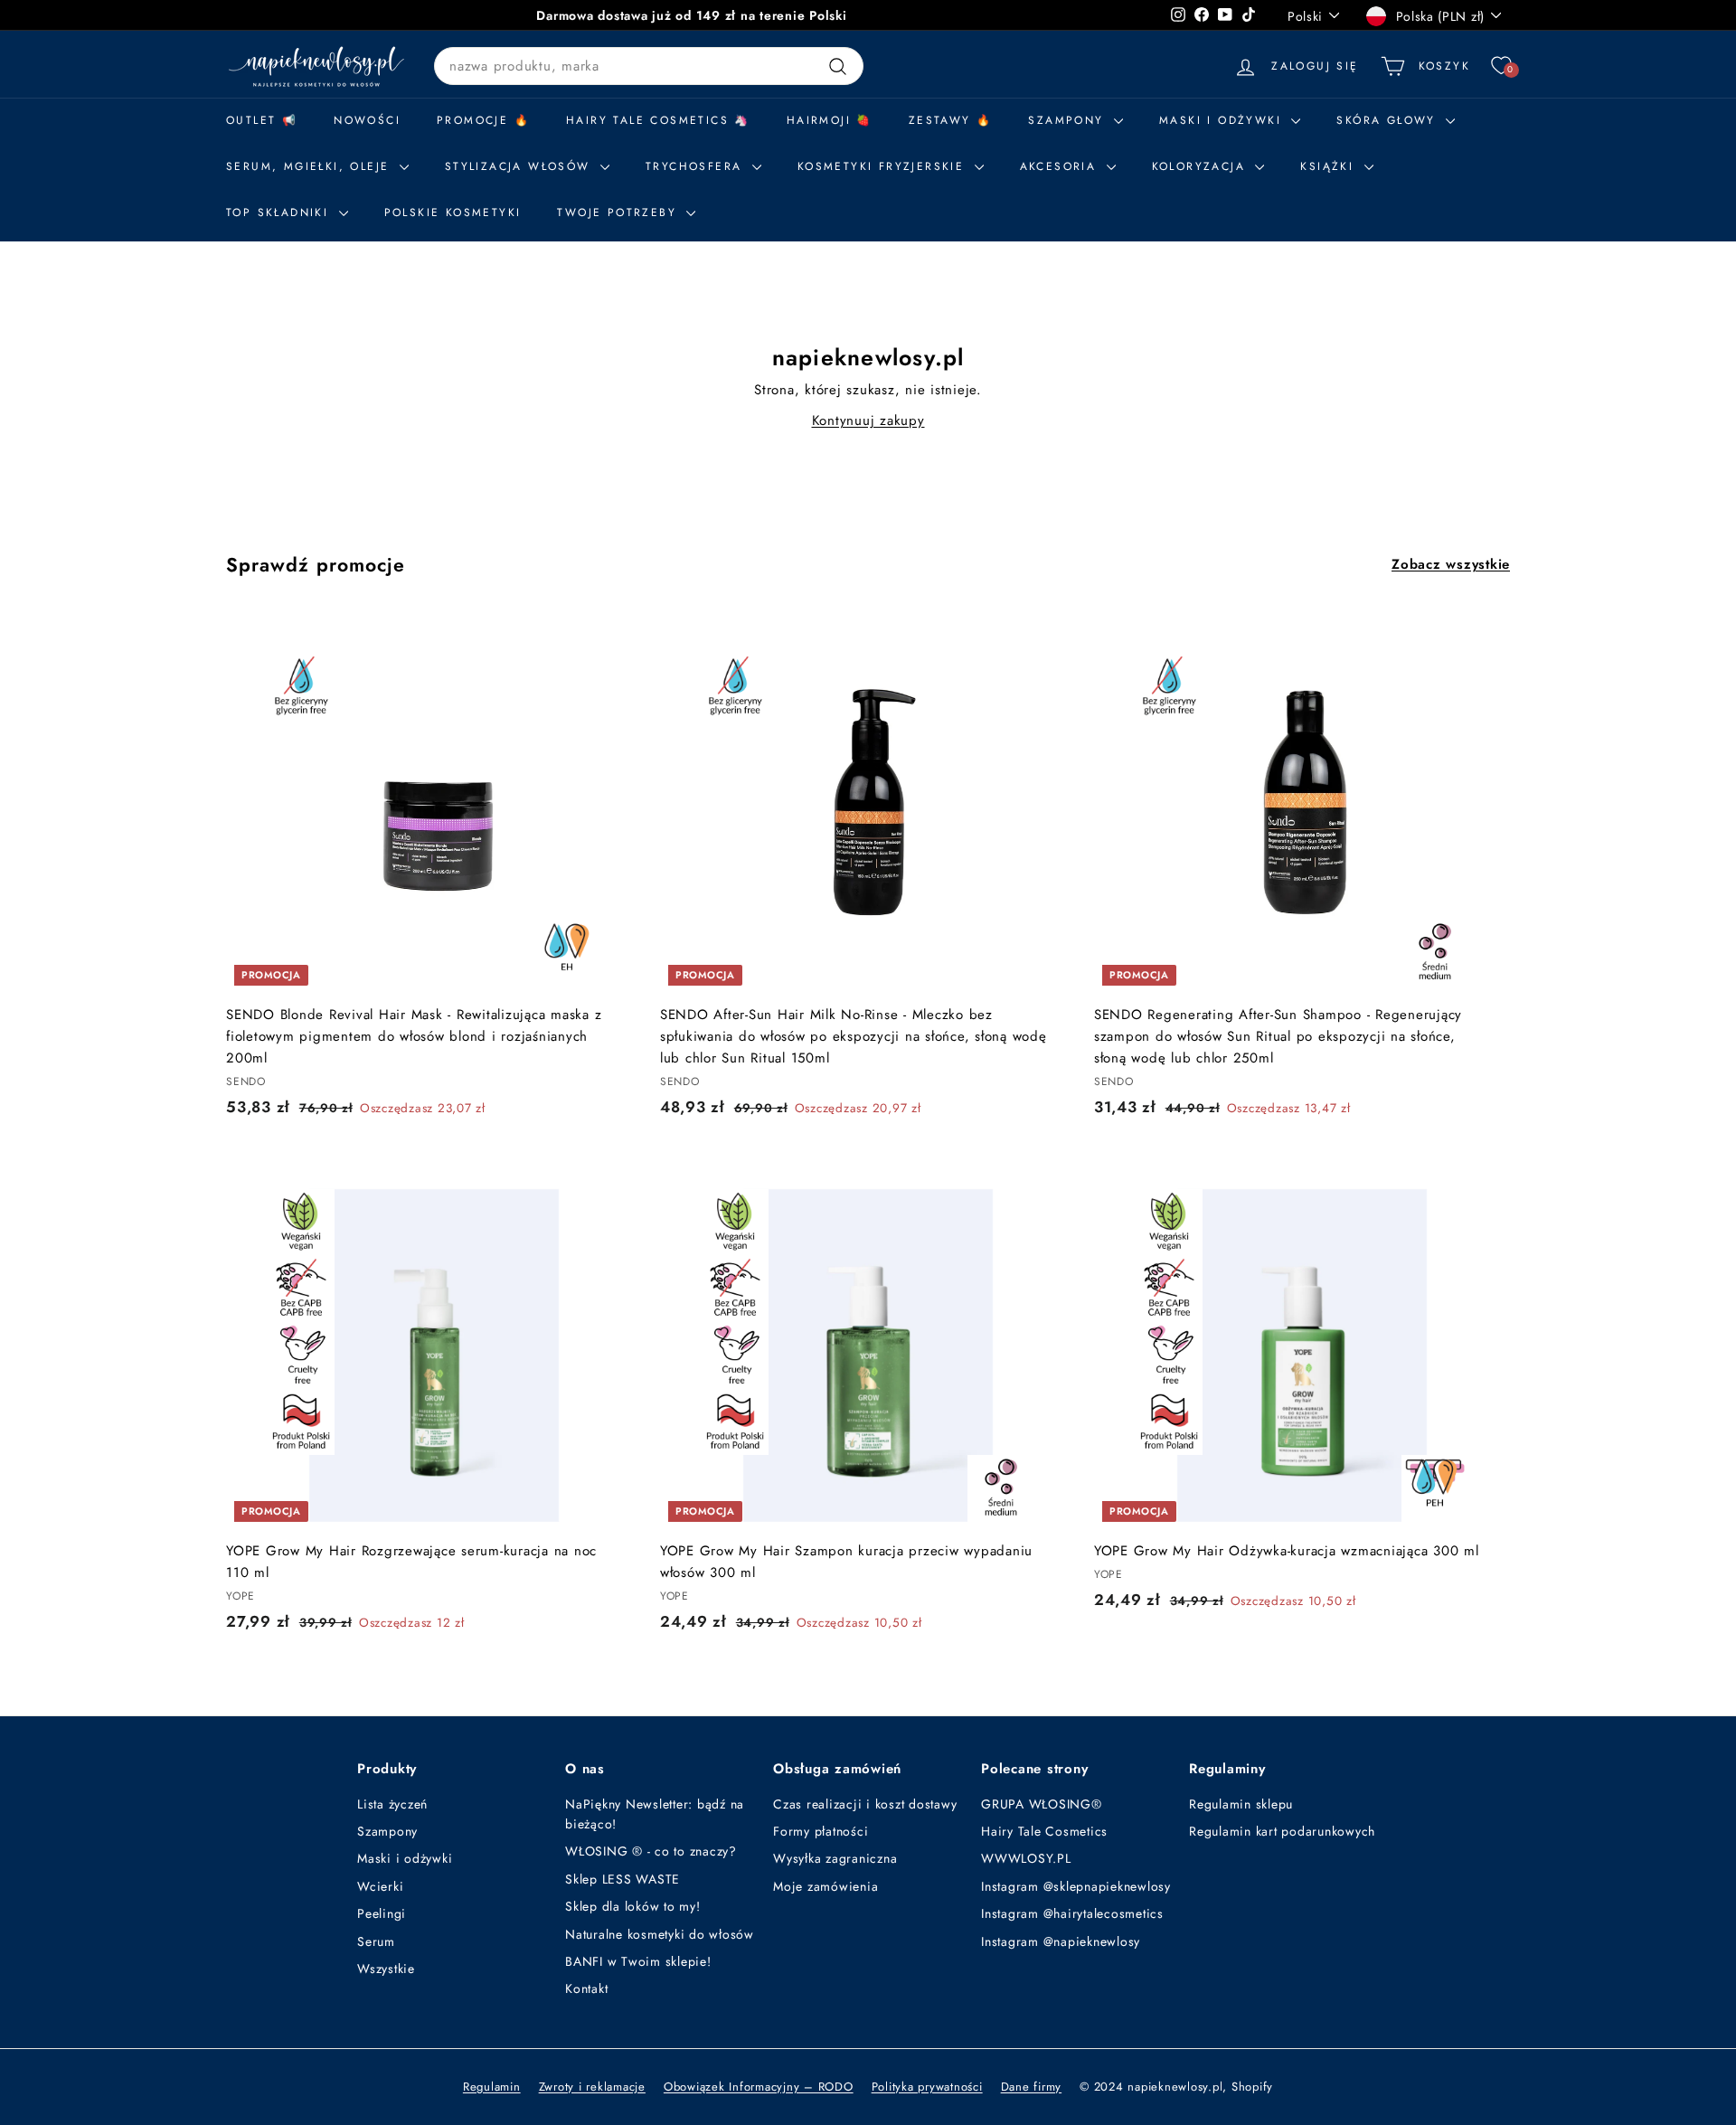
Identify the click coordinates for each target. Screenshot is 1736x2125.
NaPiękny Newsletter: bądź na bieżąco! (655, 1814)
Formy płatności (821, 1831)
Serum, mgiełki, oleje (311, 166)
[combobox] (649, 66)
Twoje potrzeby (619, 212)
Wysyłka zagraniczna (835, 1858)
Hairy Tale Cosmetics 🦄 (658, 120)
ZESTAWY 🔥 (951, 120)
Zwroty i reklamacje (592, 2087)
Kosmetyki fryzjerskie (884, 166)
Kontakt (586, 1988)
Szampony (387, 1831)
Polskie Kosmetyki (453, 212)
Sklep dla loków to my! (633, 1906)
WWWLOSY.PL (1026, 1858)
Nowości (367, 120)
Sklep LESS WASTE (623, 1879)
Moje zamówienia (826, 1886)
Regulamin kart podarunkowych (1282, 1831)
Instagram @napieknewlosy (1061, 1941)
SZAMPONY (1069, 120)
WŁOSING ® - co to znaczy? (651, 1851)
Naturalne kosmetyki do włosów (660, 1934)
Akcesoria (1061, 166)
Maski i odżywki (1223, 120)
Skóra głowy (1389, 120)
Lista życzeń (392, 1804)
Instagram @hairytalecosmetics (1072, 1913)
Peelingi (382, 1913)
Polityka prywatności (927, 2087)
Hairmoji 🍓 (830, 120)
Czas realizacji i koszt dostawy (865, 1804)
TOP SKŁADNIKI (280, 212)
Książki (1330, 166)
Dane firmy (1032, 2087)
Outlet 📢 (262, 120)
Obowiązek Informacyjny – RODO (759, 2087)
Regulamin (492, 2087)
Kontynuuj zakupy (868, 420)
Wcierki (380, 1886)
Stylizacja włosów (520, 166)
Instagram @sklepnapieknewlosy (1076, 1886)
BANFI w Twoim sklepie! (638, 1961)
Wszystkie (386, 1969)
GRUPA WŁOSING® (1042, 1804)
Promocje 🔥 (483, 120)
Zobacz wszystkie (1451, 564)
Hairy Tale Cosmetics (1044, 1831)
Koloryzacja (1202, 166)
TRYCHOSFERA (697, 166)
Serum (376, 1941)
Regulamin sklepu (1241, 1804)
